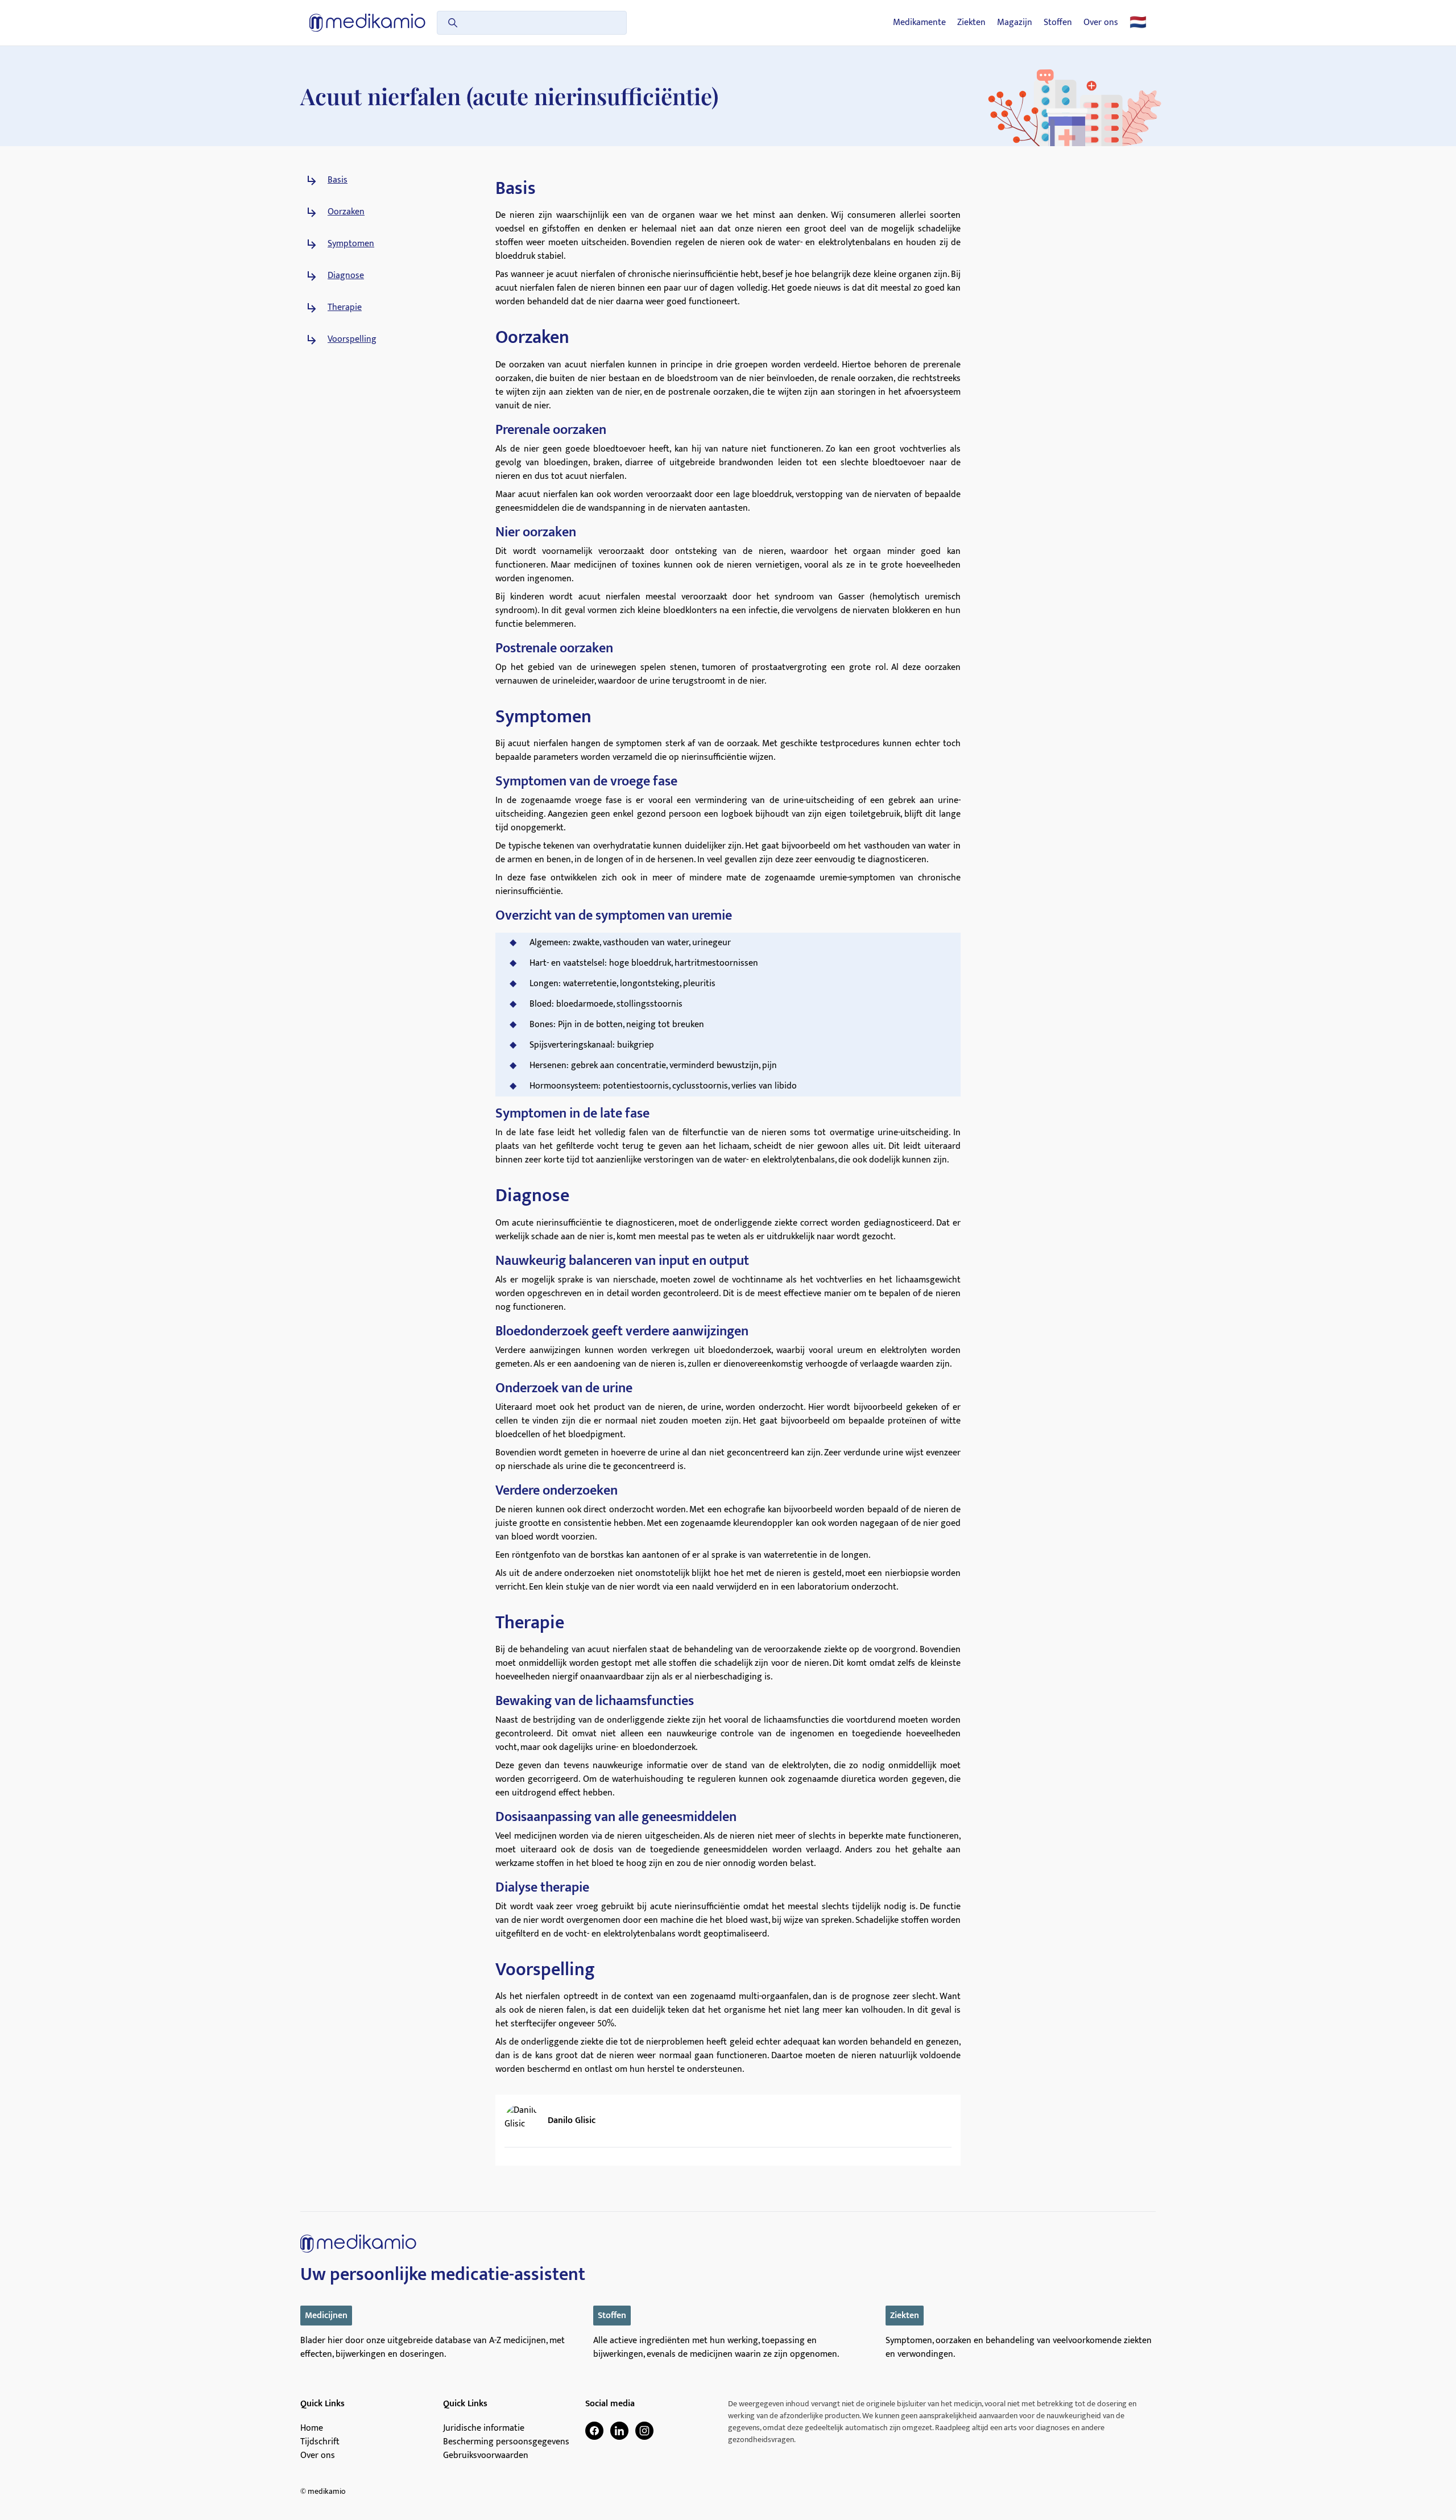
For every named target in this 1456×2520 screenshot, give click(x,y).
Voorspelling (352, 340)
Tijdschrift (320, 2442)
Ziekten (971, 23)
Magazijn (1015, 23)
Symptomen (351, 244)
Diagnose (346, 276)
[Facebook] (594, 2431)
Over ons (1101, 23)
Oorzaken (346, 212)
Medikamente (919, 23)
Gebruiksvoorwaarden (486, 2456)
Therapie (345, 308)
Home (312, 2428)
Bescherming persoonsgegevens (506, 2442)
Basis (338, 180)
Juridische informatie (484, 2428)
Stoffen (1058, 23)
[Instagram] (644, 2431)
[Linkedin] (619, 2431)
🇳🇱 (1138, 23)
